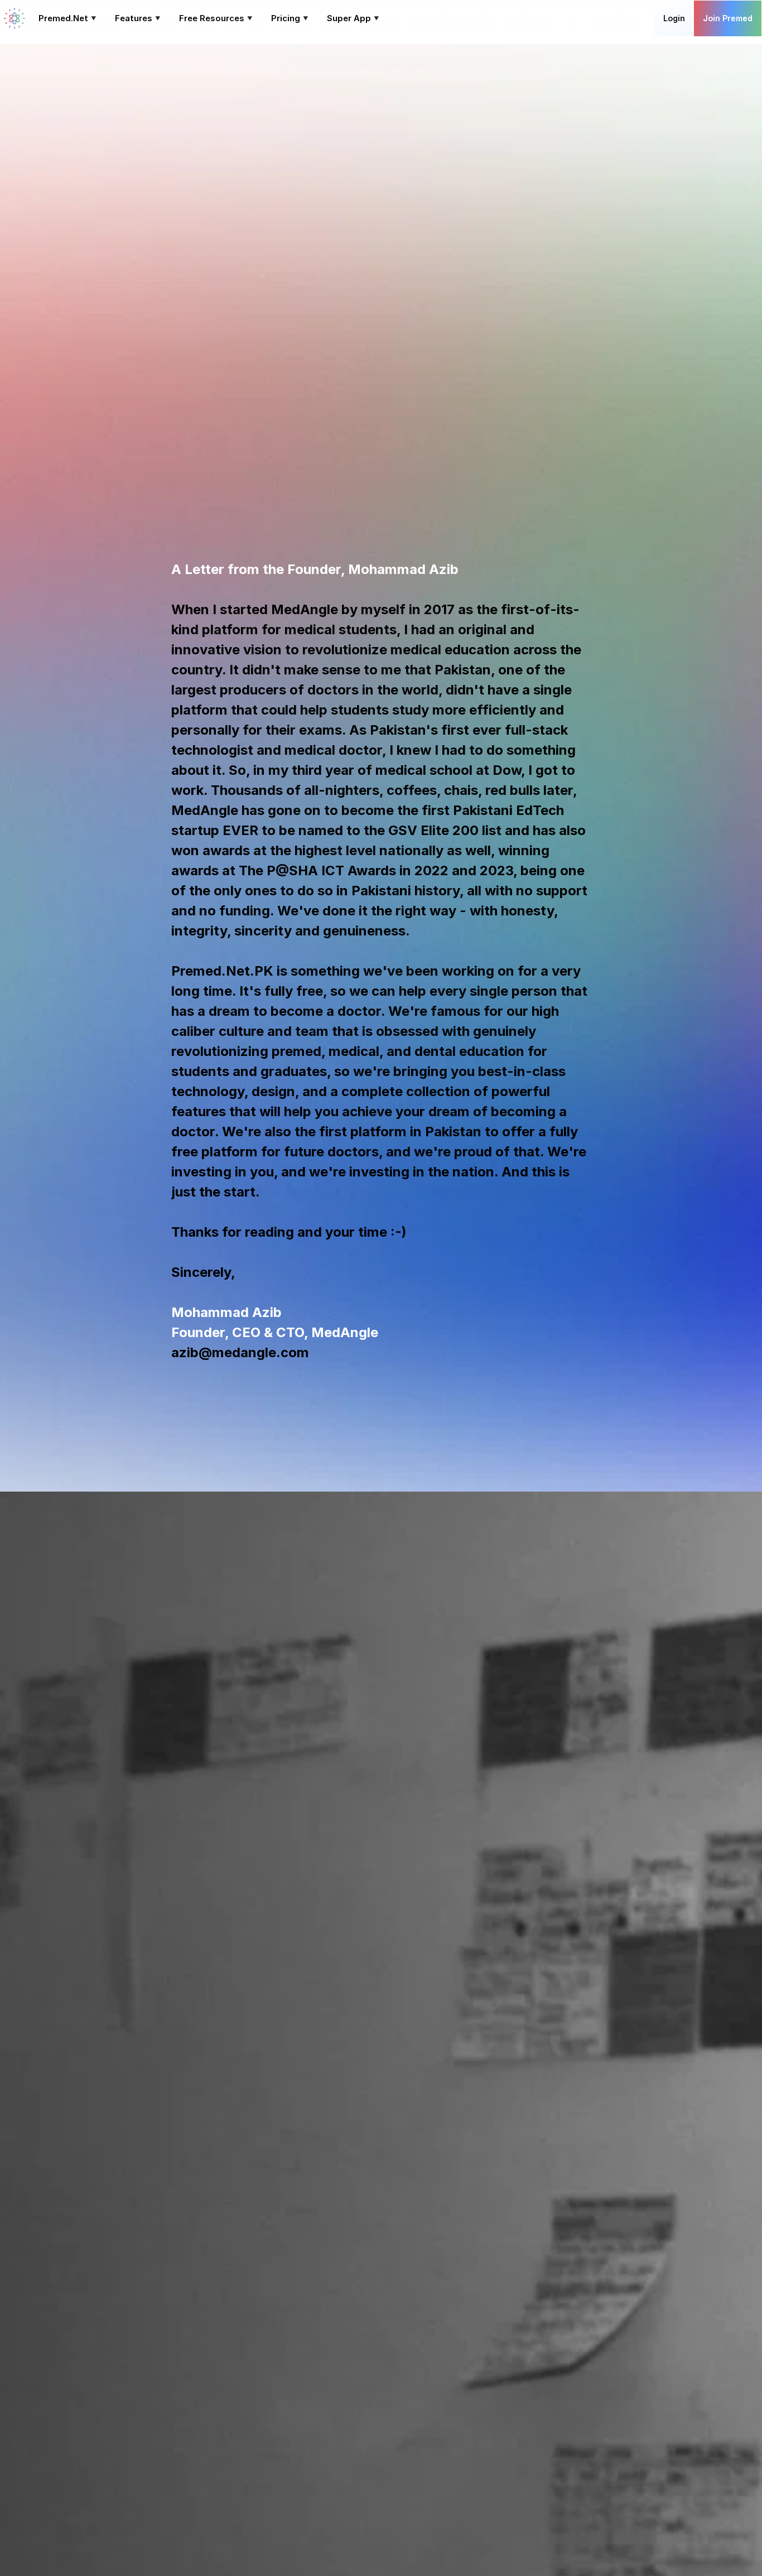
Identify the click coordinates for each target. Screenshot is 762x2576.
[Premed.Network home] (15, 18)
